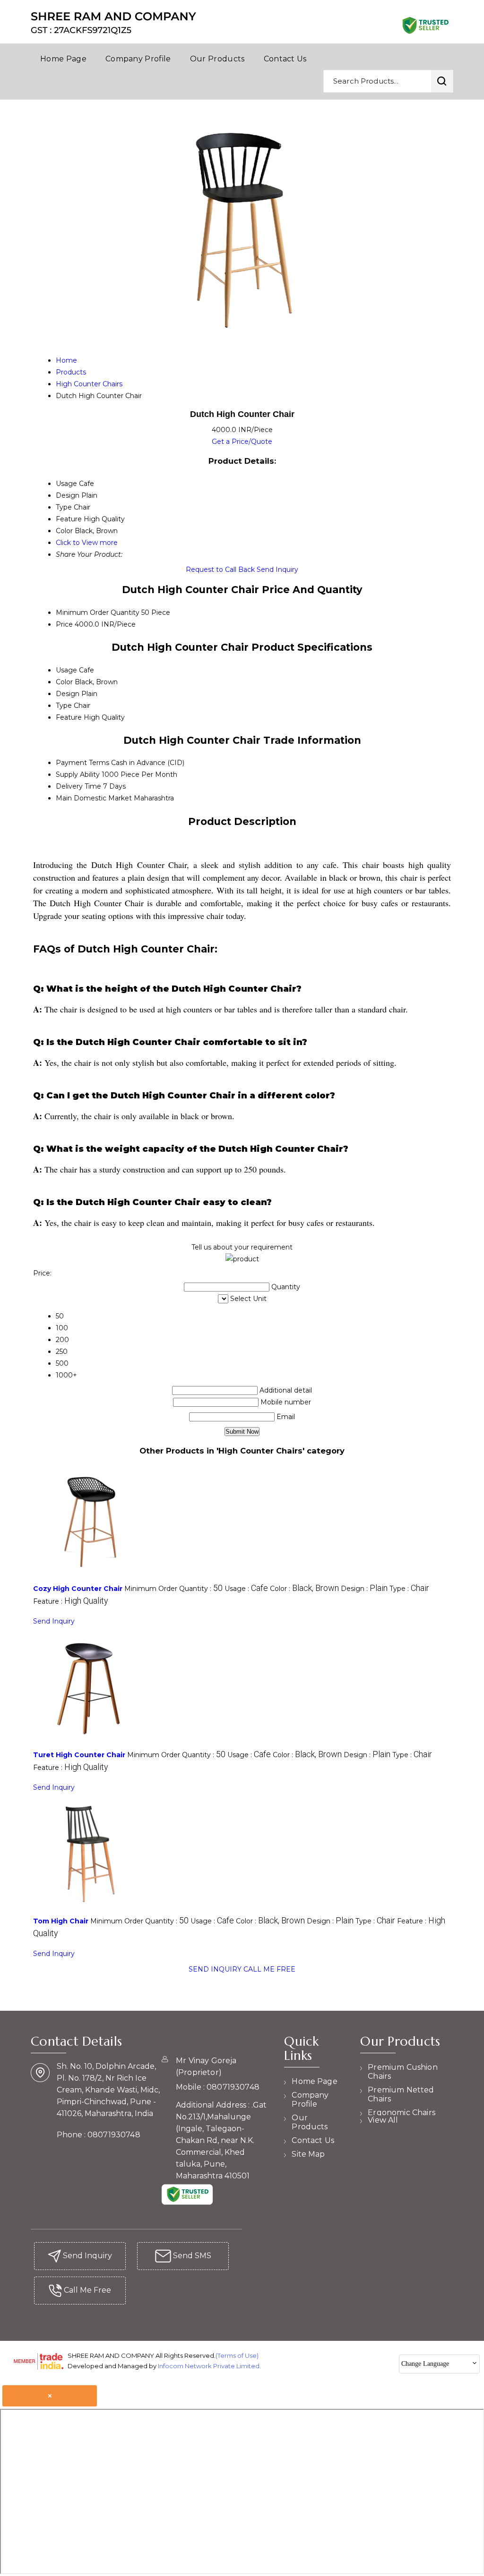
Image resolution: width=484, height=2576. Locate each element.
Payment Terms (82, 763)
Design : (364, 1589)
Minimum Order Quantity (98, 612)
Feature (69, 717)
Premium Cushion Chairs (402, 2072)
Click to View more (87, 543)
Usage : (246, 1589)
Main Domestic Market (94, 798)
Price (64, 624)
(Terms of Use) (237, 2355)
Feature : (71, 1601)
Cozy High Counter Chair (78, 1589)
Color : (304, 1589)
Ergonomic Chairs (402, 2113)
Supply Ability (78, 774)
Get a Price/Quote (242, 442)
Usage (66, 670)
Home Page (63, 59)
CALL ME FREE (269, 1969)
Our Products (217, 59)
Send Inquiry (277, 570)
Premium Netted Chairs (401, 2094)
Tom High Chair (61, 1921)
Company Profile (138, 59)
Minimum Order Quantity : (173, 1589)
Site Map (308, 2154)
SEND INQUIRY (215, 1969)
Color (64, 682)
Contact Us (285, 59)
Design (68, 694)
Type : (409, 1589)
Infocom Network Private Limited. (209, 2366)
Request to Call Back (220, 570)
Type (64, 706)
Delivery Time (78, 786)
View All (383, 2120)
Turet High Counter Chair (79, 1755)
